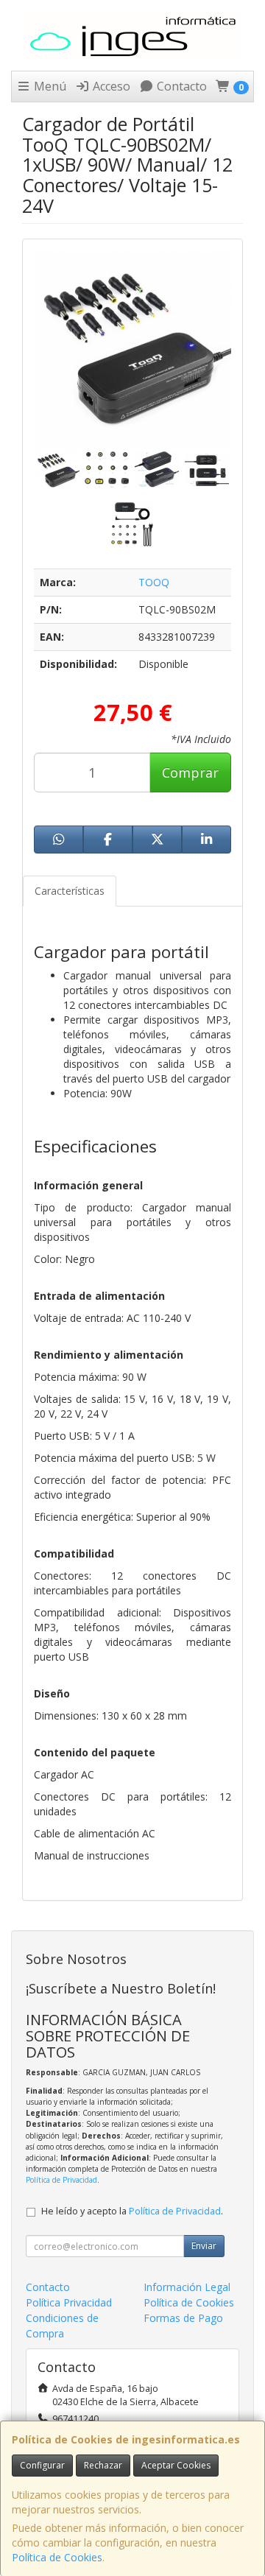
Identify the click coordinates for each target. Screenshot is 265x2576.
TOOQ (154, 582)
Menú (49, 86)
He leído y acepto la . (132, 2211)
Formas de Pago (183, 2318)
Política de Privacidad (61, 2180)
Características (70, 891)
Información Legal (187, 2287)
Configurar (42, 2465)
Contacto (180, 86)
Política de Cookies (57, 2557)
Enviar (204, 2246)
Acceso (110, 86)
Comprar (190, 773)
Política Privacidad (69, 2302)
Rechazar (103, 2465)
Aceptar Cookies (176, 2465)
